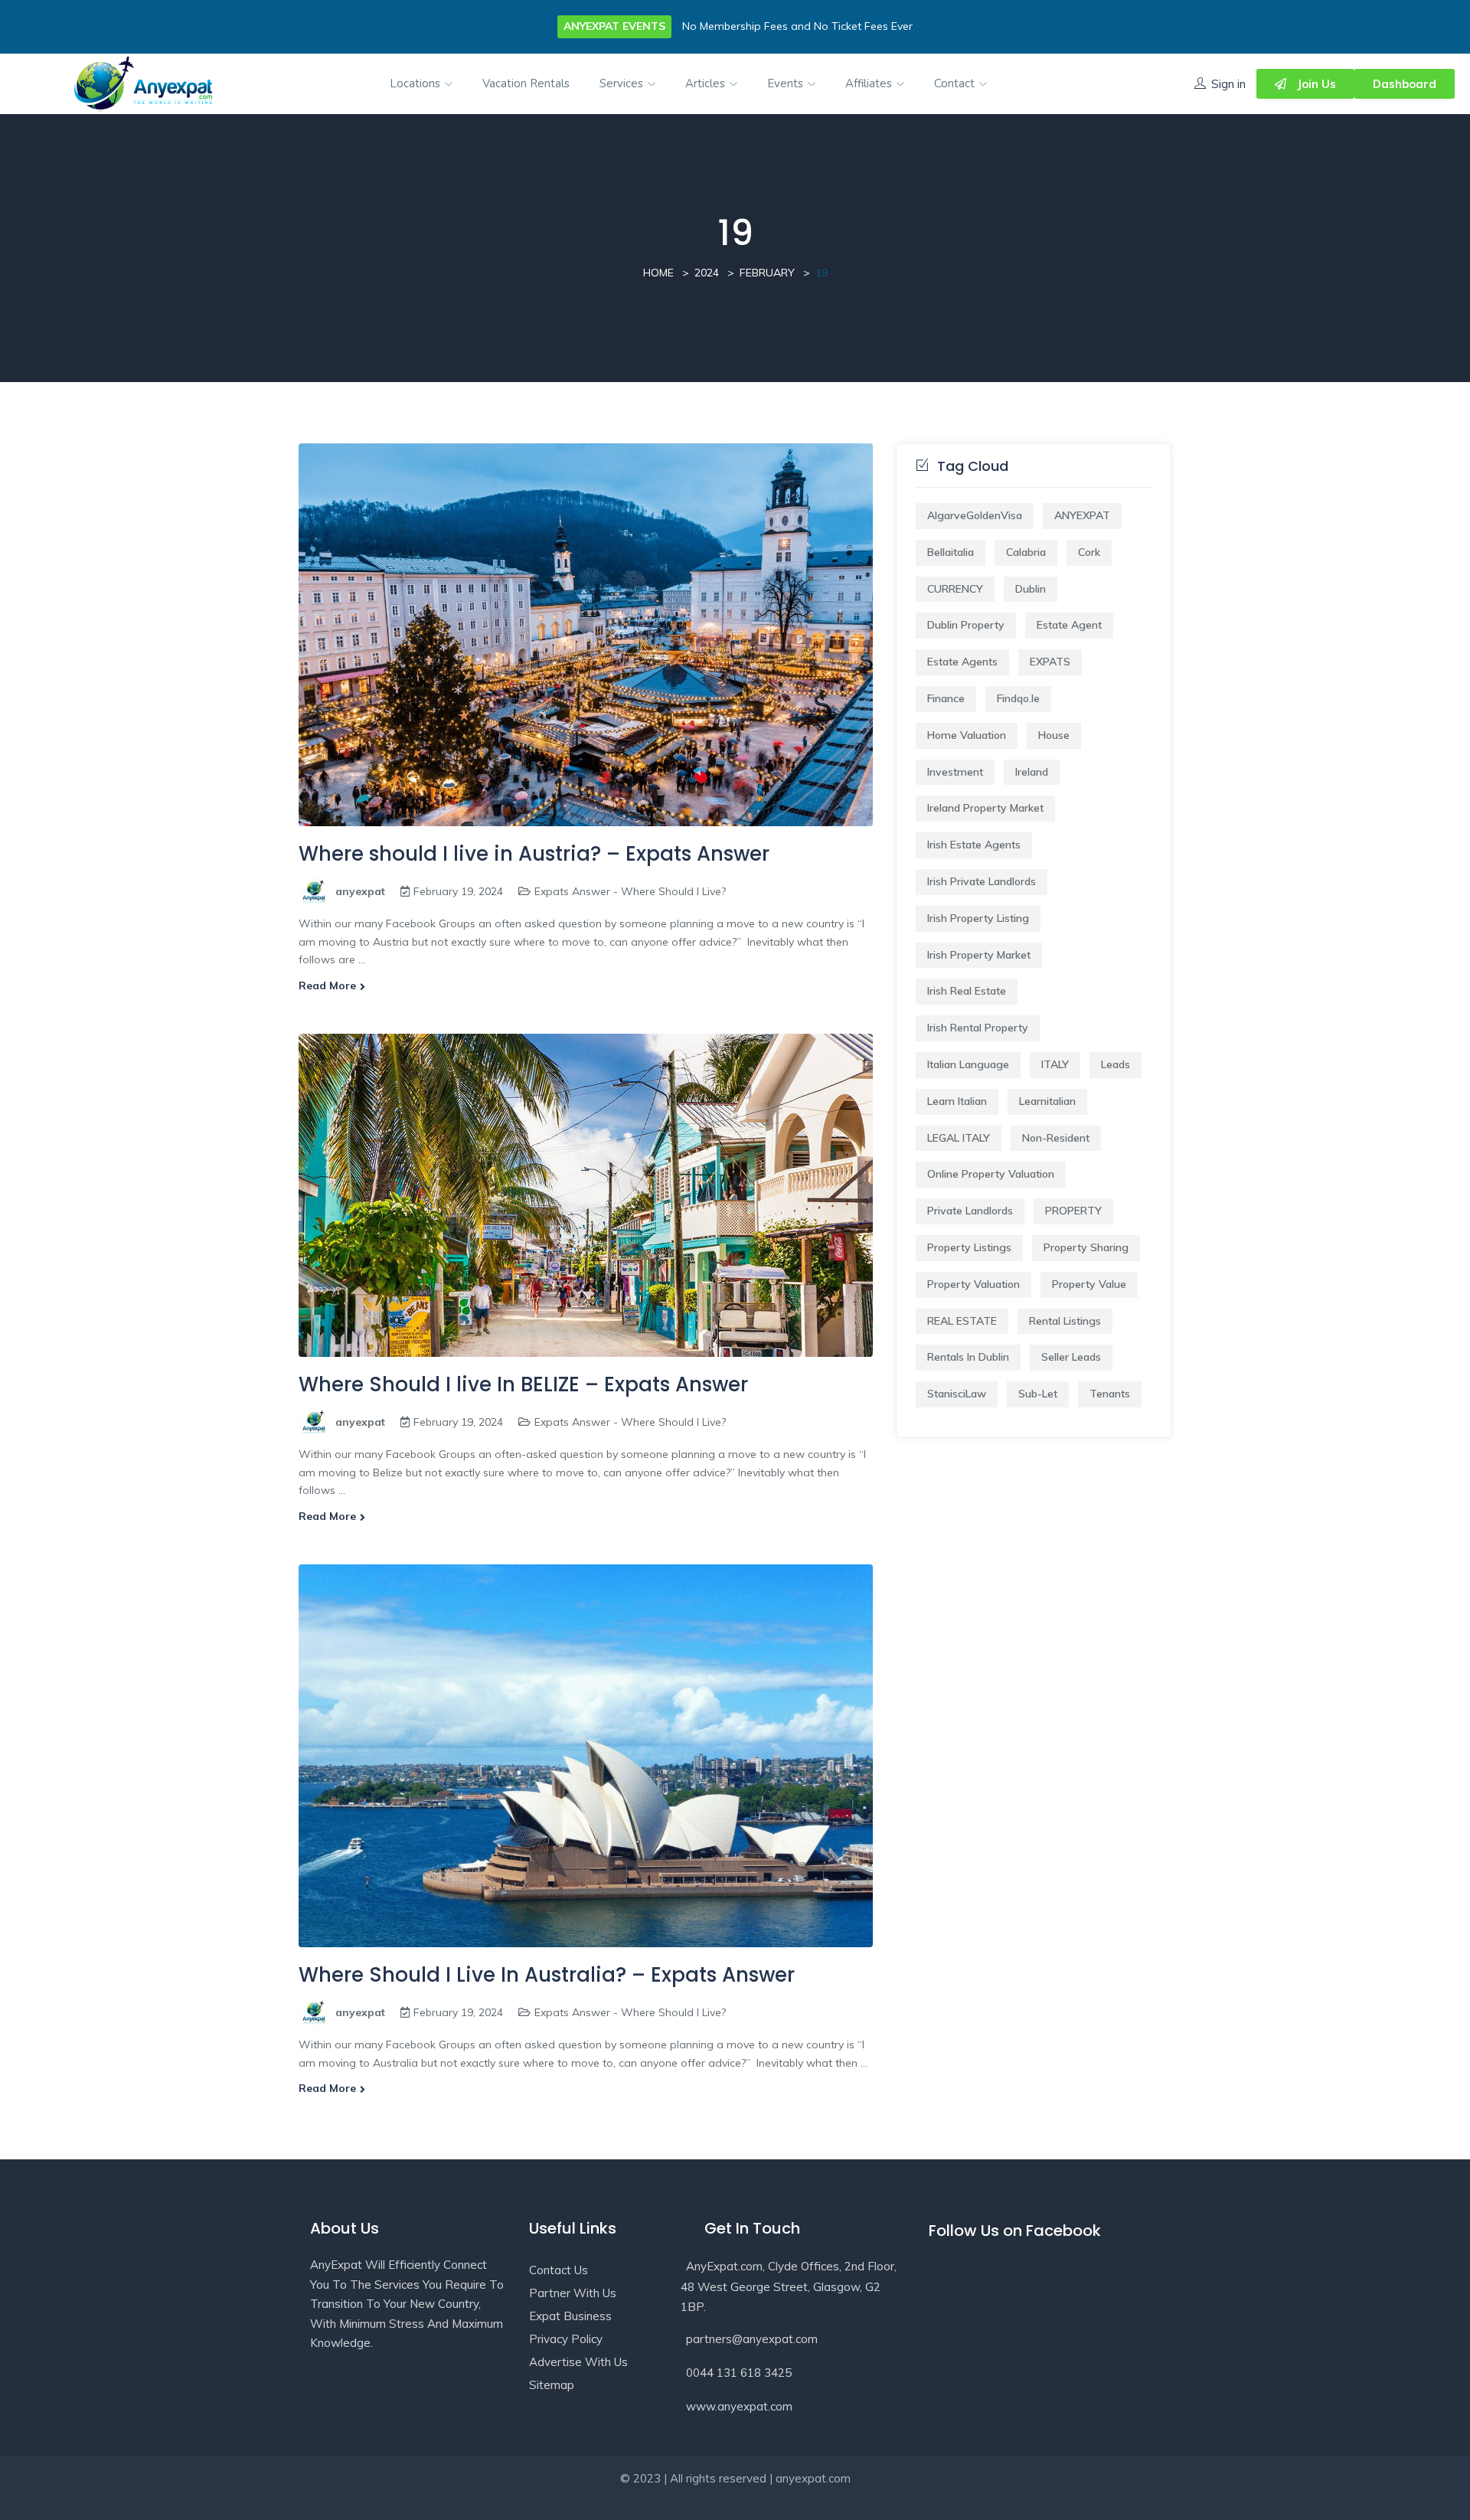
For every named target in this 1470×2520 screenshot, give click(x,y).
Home (658, 273)
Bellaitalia (951, 552)
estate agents (962, 662)
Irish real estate (967, 991)
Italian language (968, 1064)
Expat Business (570, 2316)
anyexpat (360, 891)
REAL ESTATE (962, 1321)
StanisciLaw (957, 1394)
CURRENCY (955, 589)
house (1054, 735)
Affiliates (870, 83)
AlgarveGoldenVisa (975, 515)
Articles (707, 83)
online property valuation (991, 1174)
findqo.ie (1018, 698)
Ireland (1032, 772)
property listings (969, 1247)
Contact (956, 83)
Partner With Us (573, 2293)
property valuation (973, 1284)
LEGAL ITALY (959, 1138)
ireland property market (985, 808)
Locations (416, 83)
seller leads (1071, 1357)
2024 (707, 273)
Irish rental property (978, 1028)
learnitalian (1047, 1101)
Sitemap (552, 2385)
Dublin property (966, 625)
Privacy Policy (566, 2339)
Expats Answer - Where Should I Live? (630, 891)
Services (623, 83)
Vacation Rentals (526, 83)
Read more (327, 985)
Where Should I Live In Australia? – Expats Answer (547, 1975)
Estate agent (1069, 625)
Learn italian (957, 1101)
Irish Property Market (979, 955)
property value (1089, 1284)
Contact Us (559, 2270)
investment (955, 772)
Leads (1116, 1064)
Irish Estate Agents (974, 845)
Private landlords (970, 1211)
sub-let (1038, 1394)
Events (787, 83)
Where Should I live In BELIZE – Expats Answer (523, 1384)
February (767, 273)
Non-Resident (1056, 1138)
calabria (1026, 552)
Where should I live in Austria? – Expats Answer (534, 854)
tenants (1110, 1394)
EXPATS (1050, 662)
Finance (946, 698)
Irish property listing (978, 918)
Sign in (1228, 84)
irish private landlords (982, 881)
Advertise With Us (578, 2362)
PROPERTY (1073, 1211)
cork (1089, 552)
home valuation (967, 735)
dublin (1031, 589)
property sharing (1086, 1247)
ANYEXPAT (1082, 515)
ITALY (1055, 1064)
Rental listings (1065, 1321)
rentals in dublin (968, 1357)
